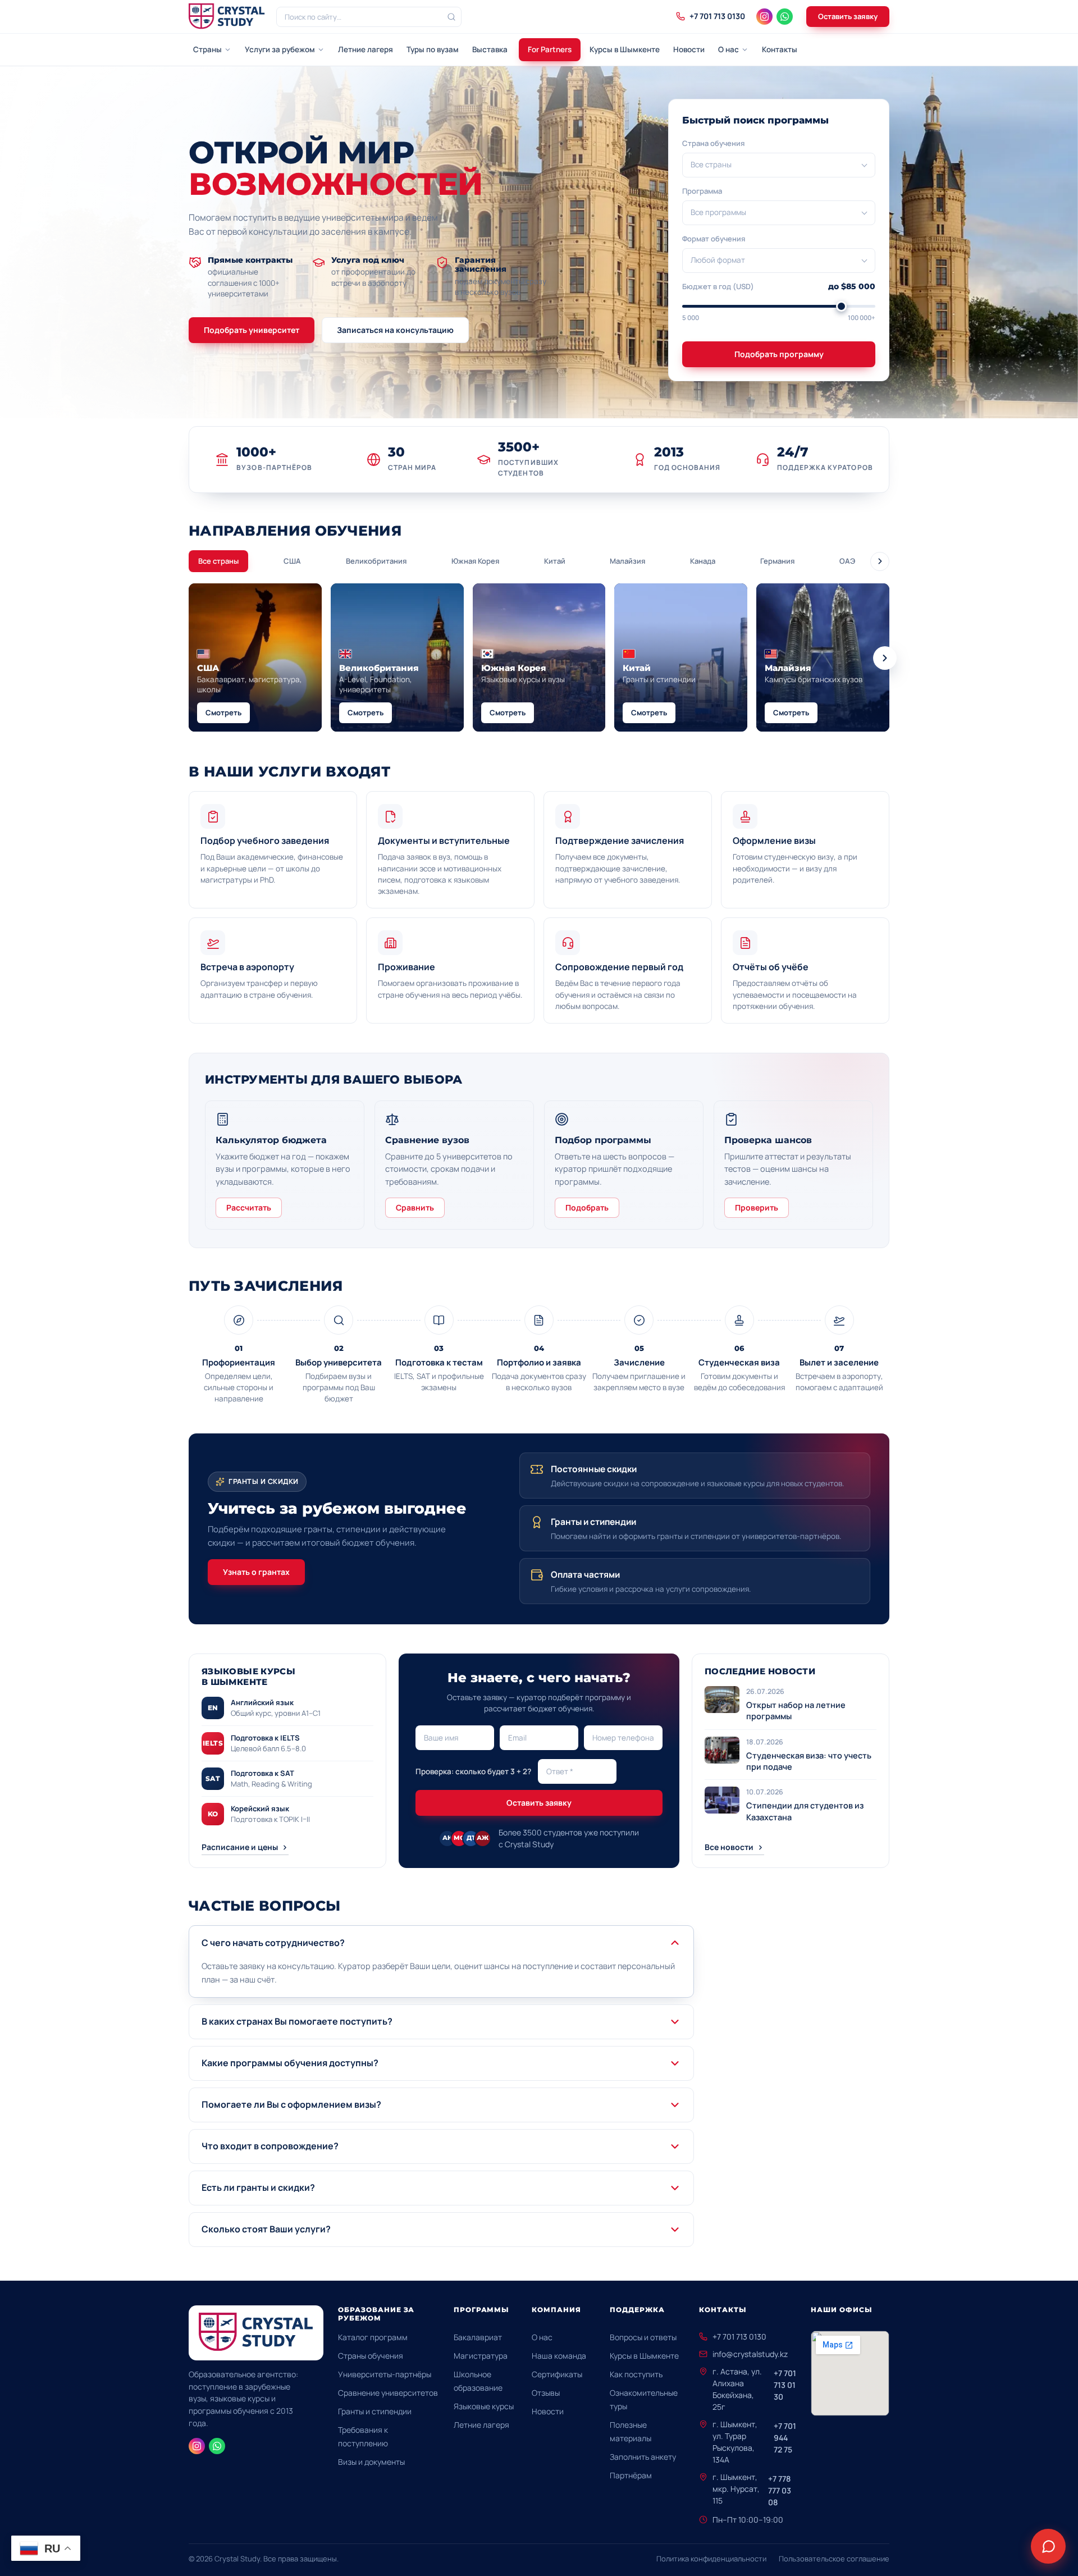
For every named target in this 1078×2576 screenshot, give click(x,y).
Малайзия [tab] (627, 561)
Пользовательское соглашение (834, 2559)
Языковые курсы (484, 2406)
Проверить (757, 1207)
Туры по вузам (433, 49)
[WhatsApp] (785, 17)
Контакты (780, 49)
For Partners (550, 49)
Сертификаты (557, 2374)
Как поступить (636, 2374)
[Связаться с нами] (1048, 2546)
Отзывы (546, 2393)
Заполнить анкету (643, 2457)
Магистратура (481, 2356)
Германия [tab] (777, 561)
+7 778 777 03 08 (780, 2490)
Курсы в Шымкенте (625, 49)
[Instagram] (764, 17)
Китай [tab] (555, 561)
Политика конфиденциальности (711, 2559)
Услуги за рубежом (280, 49)
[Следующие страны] (885, 658)
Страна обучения (713, 143)
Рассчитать (249, 1207)
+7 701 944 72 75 (785, 2438)
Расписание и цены (240, 1847)
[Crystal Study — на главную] (227, 17)
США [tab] (292, 561)
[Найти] (451, 17)
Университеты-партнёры (385, 2374)
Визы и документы (371, 2462)
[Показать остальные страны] (880, 561)
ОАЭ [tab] (847, 561)
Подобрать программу (779, 354)
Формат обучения (714, 239)
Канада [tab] (703, 561)
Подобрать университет (252, 330)
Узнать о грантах (256, 1572)
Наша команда (559, 2356)
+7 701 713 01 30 (785, 2385)
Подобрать (587, 1207)
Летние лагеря (366, 49)
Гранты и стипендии (375, 2411)
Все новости (729, 1847)
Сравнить (415, 1207)
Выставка (490, 49)
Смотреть (223, 712)
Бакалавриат (478, 2337)
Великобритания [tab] (376, 561)
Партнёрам (631, 2475)
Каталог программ (373, 2337)
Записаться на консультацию (395, 330)
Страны (207, 49)
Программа (702, 191)
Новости (689, 49)
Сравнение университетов (388, 2393)
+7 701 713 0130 (739, 2337)
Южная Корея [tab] (475, 561)
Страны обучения (371, 2356)
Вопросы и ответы (643, 2337)
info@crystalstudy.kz (750, 2354)
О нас (728, 49)
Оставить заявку (848, 16)
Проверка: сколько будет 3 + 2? (473, 1771)
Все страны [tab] (218, 561)
